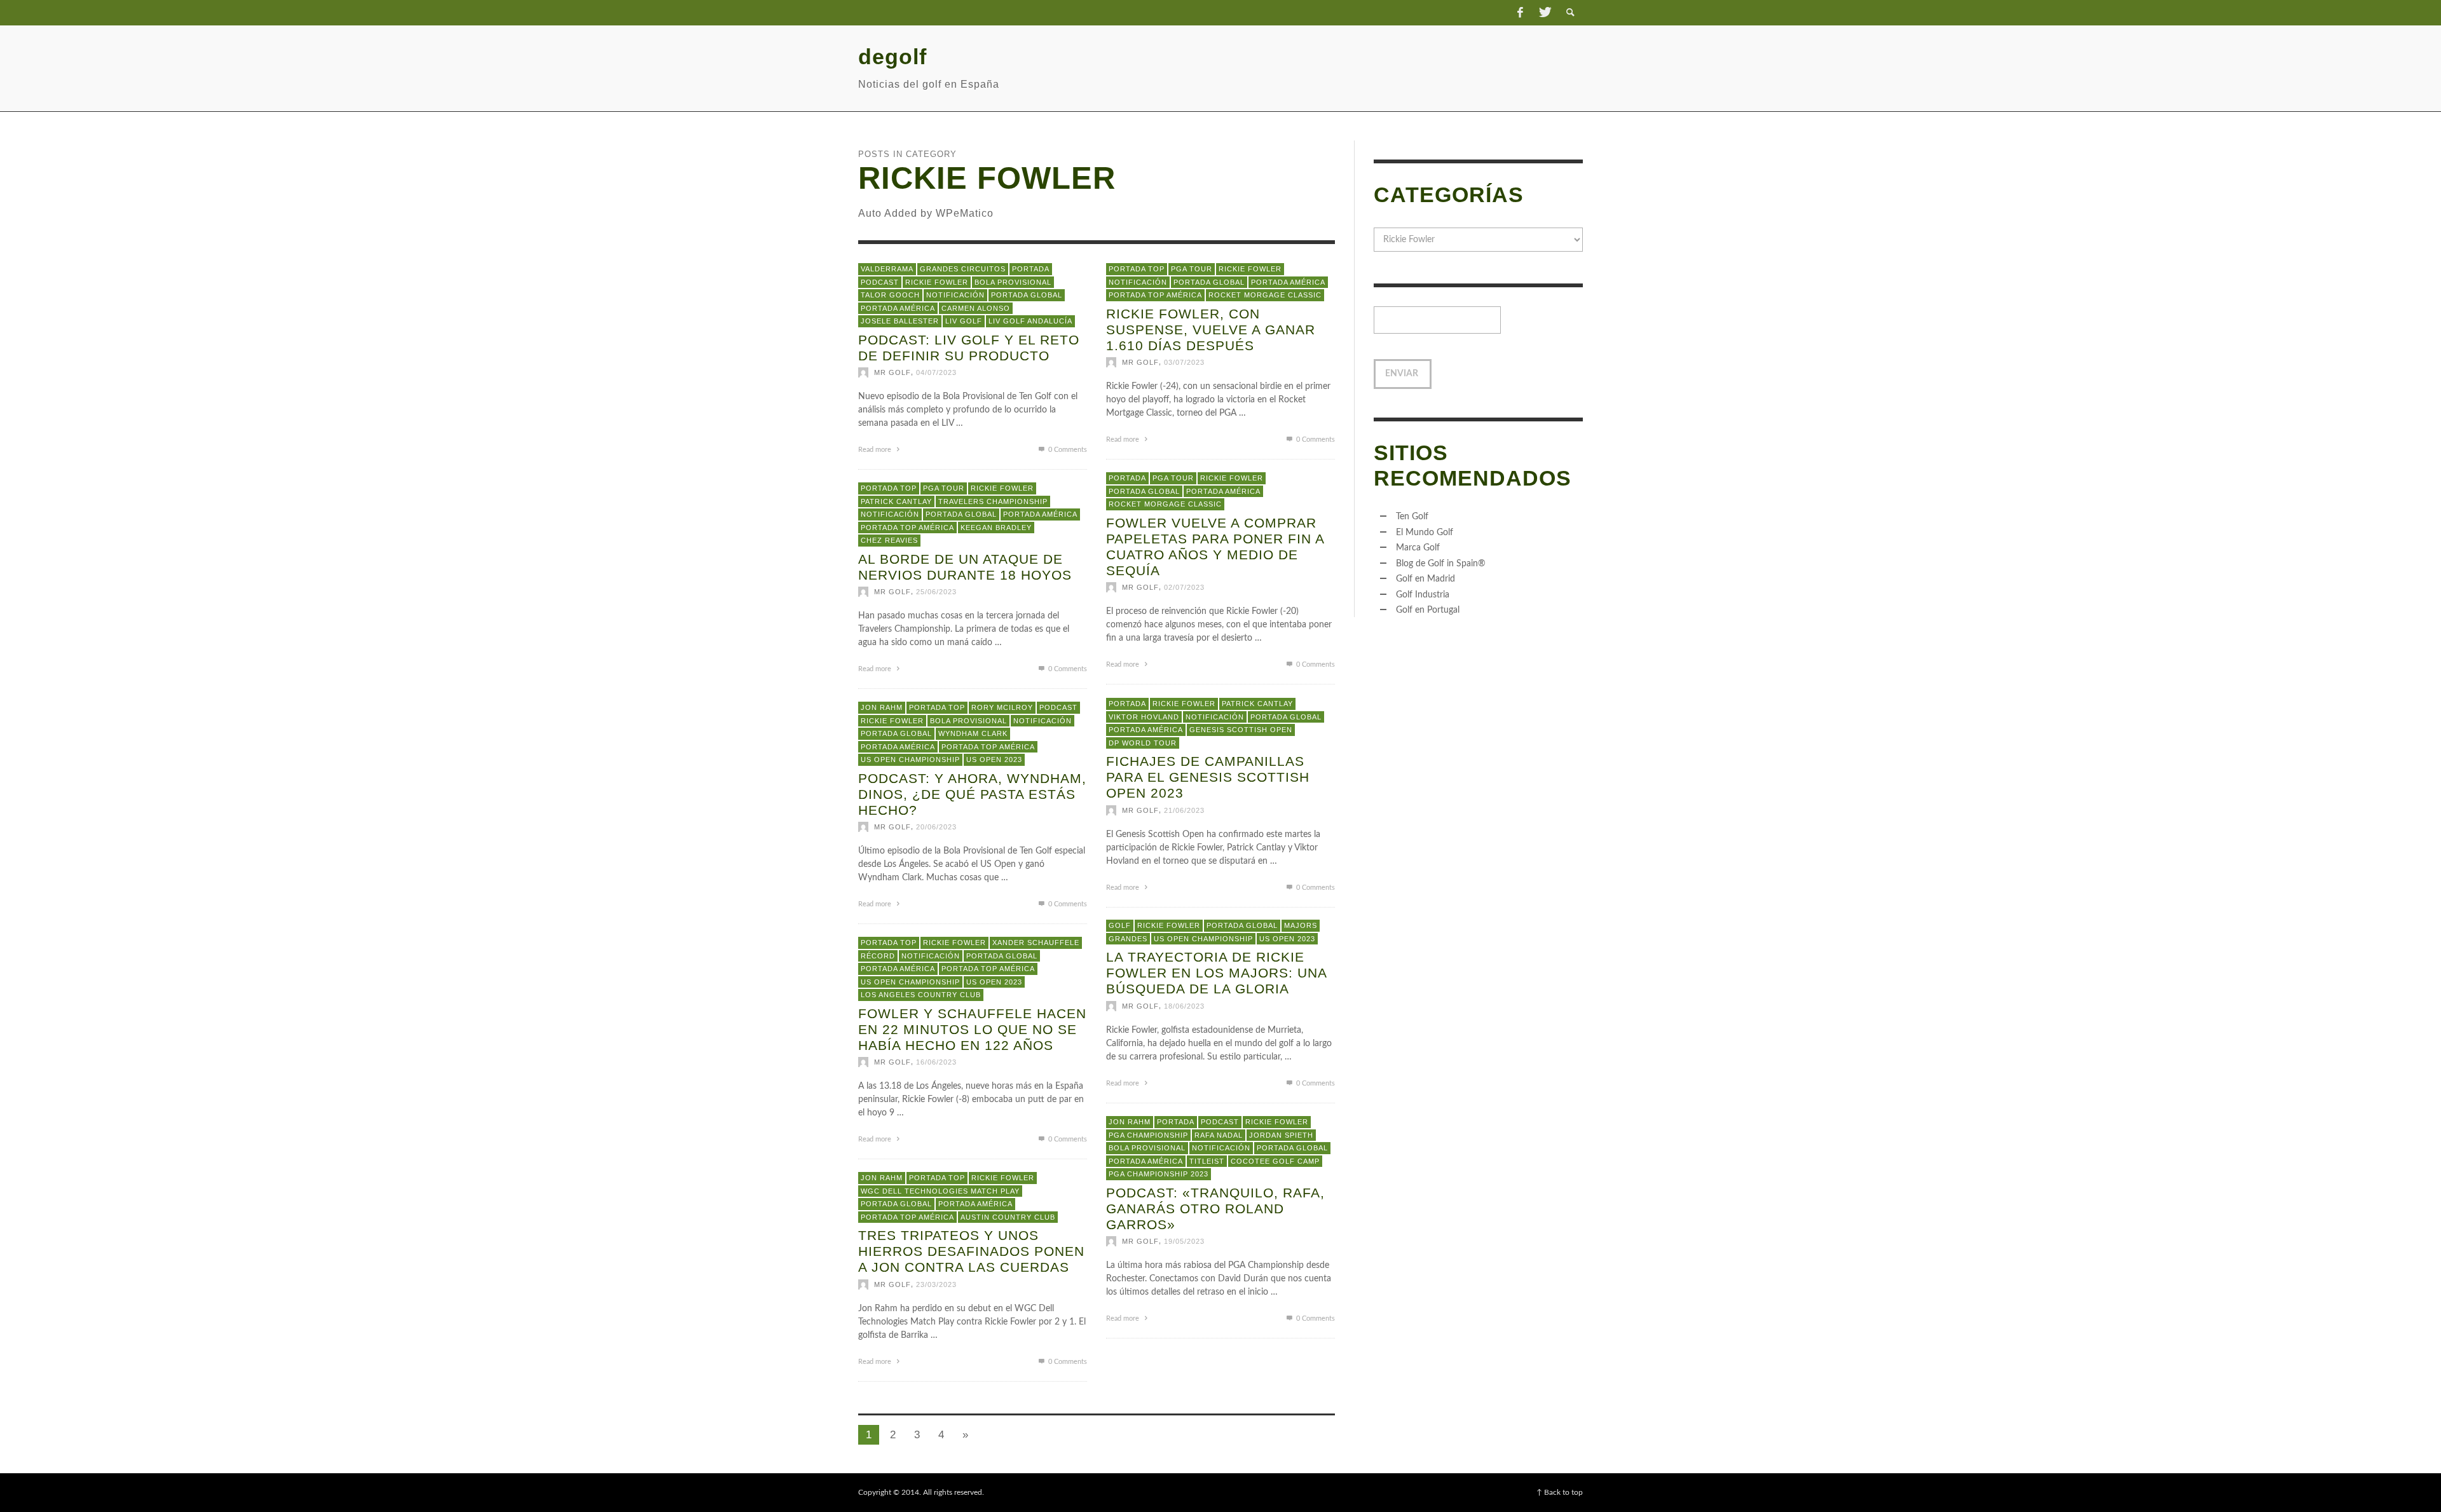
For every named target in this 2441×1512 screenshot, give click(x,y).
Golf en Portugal (1428, 610)
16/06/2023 (936, 1062)
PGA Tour (1192, 269)
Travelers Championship (993, 501)
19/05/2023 (1184, 1241)
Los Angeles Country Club (921, 995)
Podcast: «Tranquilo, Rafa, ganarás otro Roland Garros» (1215, 1208)
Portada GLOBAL (1027, 295)
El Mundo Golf (1425, 533)
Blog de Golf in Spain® (1441, 564)
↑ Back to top (1560, 1492)
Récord (878, 955)
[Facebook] (1520, 13)
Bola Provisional (1013, 282)
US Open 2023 (994, 759)
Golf (1120, 925)
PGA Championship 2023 (1159, 1174)
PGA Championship (1148, 1134)
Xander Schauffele (1036, 943)
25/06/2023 (936, 592)
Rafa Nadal (1219, 1134)
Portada (1031, 269)
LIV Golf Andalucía (1030, 321)
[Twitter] (1544, 13)
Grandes (1128, 938)
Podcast (880, 282)
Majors (1301, 925)
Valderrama (887, 269)
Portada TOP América (1155, 295)
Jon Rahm (882, 707)
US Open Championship (910, 759)
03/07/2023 (1184, 362)
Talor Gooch (890, 295)
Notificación (955, 295)
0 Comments (1067, 450)
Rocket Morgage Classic (1265, 295)
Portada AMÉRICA (898, 308)
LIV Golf (964, 321)
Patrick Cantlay (896, 501)
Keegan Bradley (996, 527)
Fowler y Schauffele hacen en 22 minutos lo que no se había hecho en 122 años (972, 1029)
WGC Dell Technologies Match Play (940, 1190)
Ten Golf (1412, 517)
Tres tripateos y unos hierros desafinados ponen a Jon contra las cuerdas (971, 1251)
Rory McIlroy (1002, 707)
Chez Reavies (889, 540)
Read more (876, 450)
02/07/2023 (1184, 587)
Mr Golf (892, 372)
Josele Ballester (900, 321)
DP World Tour (1143, 742)
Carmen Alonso (976, 308)
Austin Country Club (1008, 1216)
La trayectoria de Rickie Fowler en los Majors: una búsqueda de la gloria (1216, 973)
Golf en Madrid (1426, 579)
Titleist (1207, 1161)
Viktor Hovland (1144, 716)
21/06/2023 (1184, 810)
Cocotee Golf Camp (1275, 1161)
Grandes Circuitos (963, 269)
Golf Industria (1423, 595)
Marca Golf (1418, 548)
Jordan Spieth (1281, 1134)
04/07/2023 (936, 372)
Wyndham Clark (973, 733)
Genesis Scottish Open (1241, 730)
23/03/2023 (936, 1284)
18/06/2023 (1184, 1005)
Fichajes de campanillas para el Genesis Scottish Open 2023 (1208, 777)
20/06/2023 (936, 827)
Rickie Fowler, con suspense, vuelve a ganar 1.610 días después (1211, 329)
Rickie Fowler (937, 282)
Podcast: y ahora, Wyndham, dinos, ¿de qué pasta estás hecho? (972, 793)
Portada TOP (1137, 269)
